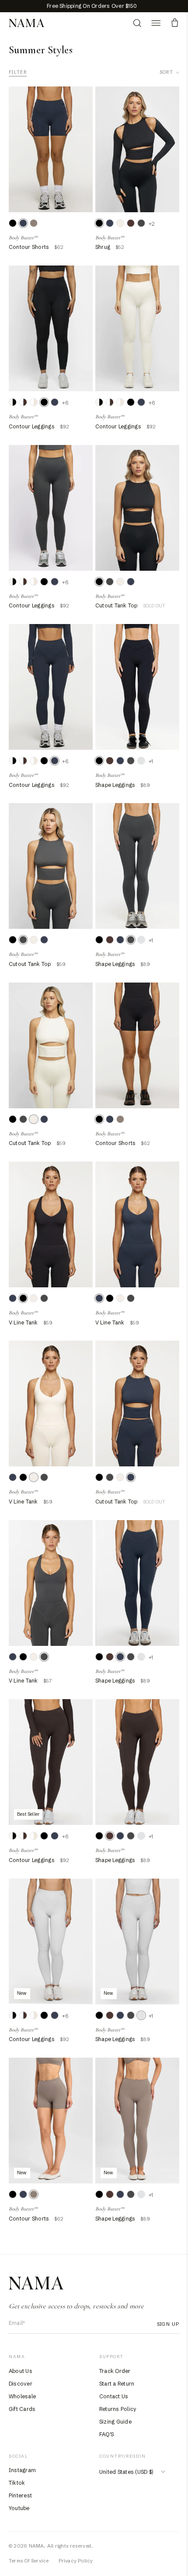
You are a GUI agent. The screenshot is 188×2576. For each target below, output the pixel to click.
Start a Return (117, 2384)
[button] (156, 23)
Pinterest (20, 2495)
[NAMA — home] (26, 23)
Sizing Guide (115, 2422)
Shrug (103, 247)
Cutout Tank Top (117, 605)
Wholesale (22, 2396)
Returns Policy (118, 2409)
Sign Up (168, 2324)
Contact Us (114, 2396)
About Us (21, 2371)
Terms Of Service (29, 2561)
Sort (166, 72)
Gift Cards (22, 2409)
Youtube (19, 2508)
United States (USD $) (126, 2472)
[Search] (137, 23)
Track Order (115, 2371)
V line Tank (23, 1322)
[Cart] (175, 23)
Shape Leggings (115, 785)
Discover (21, 2384)
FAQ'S (106, 2434)
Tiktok (17, 2483)
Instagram (22, 2470)
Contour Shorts (29, 247)
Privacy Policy (76, 2561)
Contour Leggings (32, 426)
